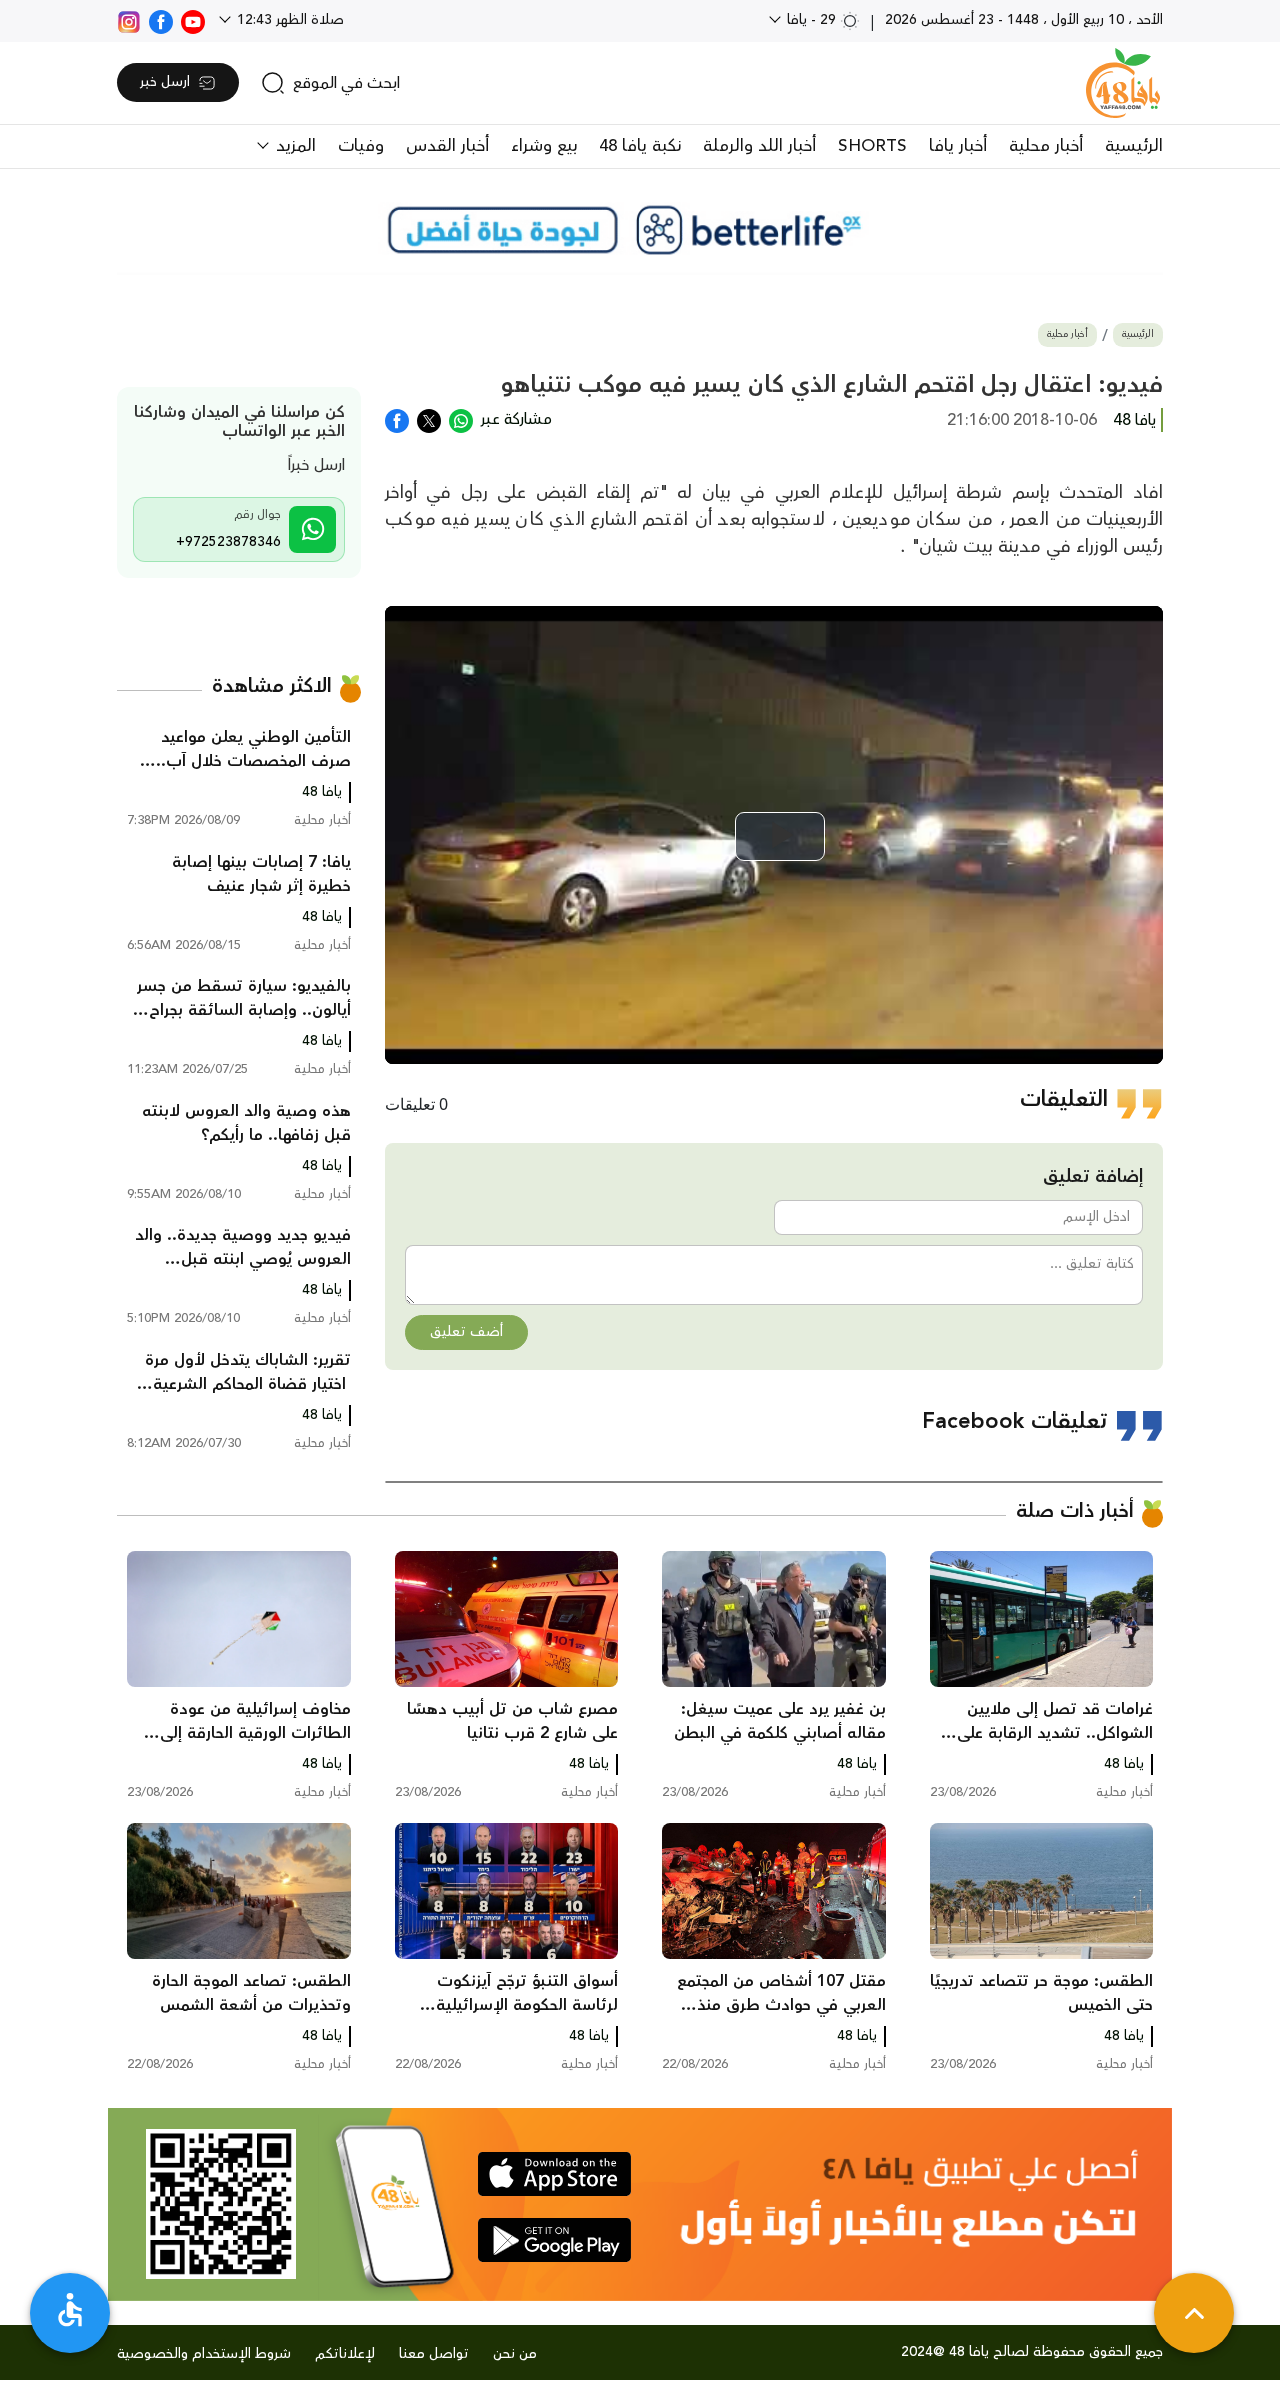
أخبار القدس (447, 146)
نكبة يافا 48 (640, 146)
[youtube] (193, 20)
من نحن (515, 2354)
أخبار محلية (1046, 146)
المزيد (293, 146)
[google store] (554, 2240)
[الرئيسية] (1123, 83)
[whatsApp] (461, 419)
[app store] (554, 2174)
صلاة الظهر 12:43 (288, 20)
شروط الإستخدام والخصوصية (204, 2354)
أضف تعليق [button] (466, 1332)
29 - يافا (811, 20)
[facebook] (161, 20)
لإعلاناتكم (345, 2354)
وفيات (361, 146)
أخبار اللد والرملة (759, 146)
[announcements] (640, 230)
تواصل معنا (434, 2354)
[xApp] (429, 419)
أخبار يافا (958, 146)
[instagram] (129, 20)
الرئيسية (1134, 146)
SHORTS (872, 146)
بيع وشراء (544, 146)
